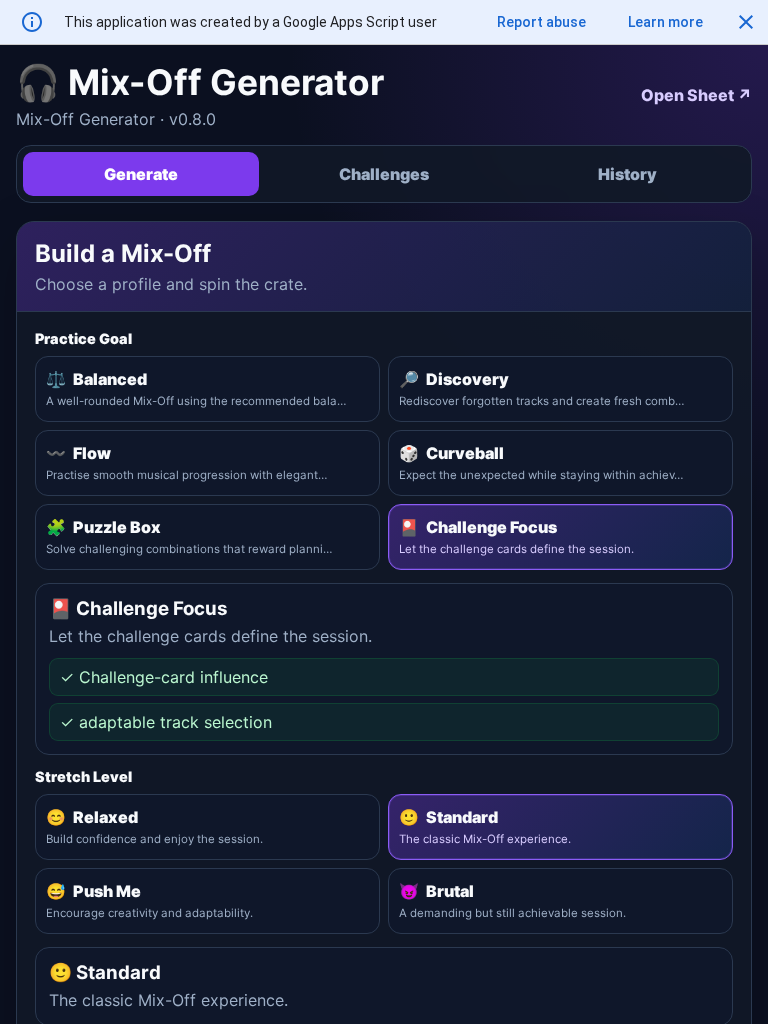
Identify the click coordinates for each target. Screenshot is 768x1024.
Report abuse (541, 22)
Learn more (665, 22)
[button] (746, 22)
